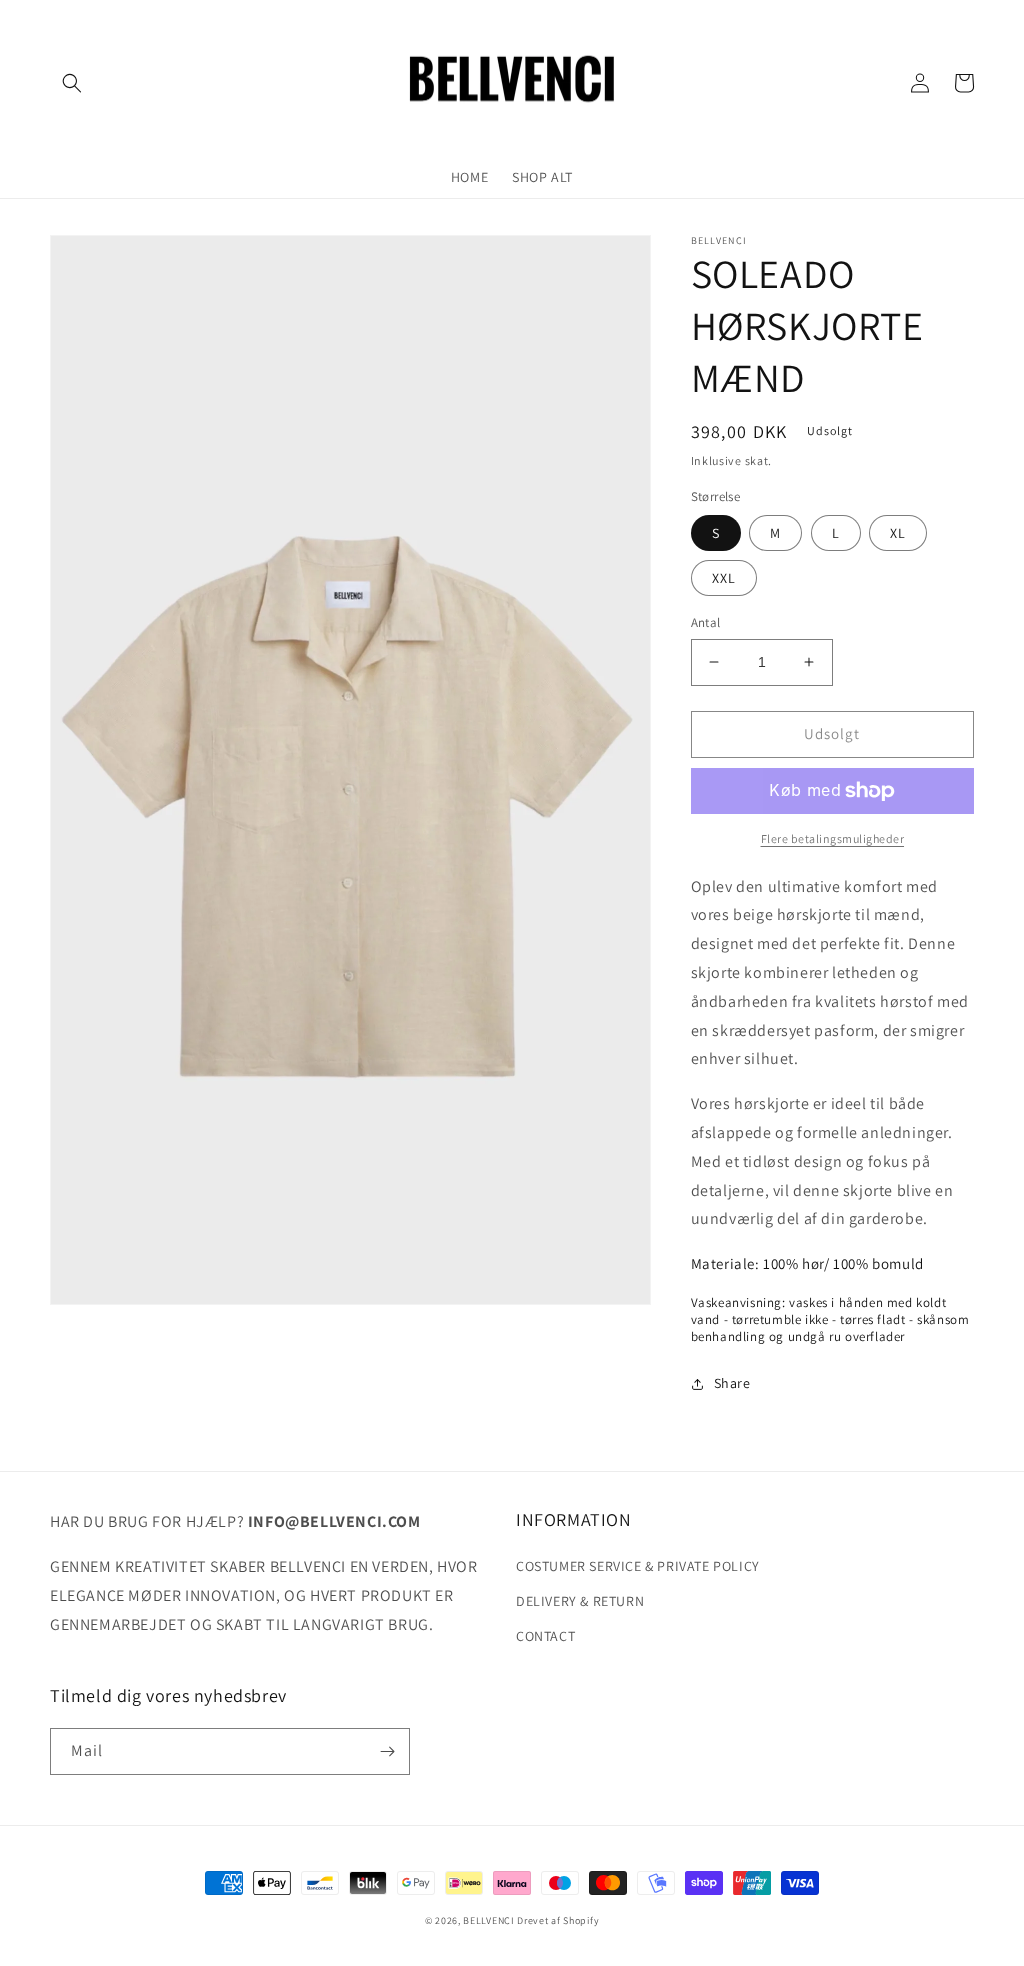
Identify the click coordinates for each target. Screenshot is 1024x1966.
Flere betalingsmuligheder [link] (833, 838)
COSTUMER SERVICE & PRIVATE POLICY (638, 1566)
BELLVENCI (488, 1920)
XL (898, 533)
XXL (724, 578)
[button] (72, 83)
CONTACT (545, 1636)
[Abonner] (387, 1751)
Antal (706, 622)
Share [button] (732, 1383)
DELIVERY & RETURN (580, 1601)
